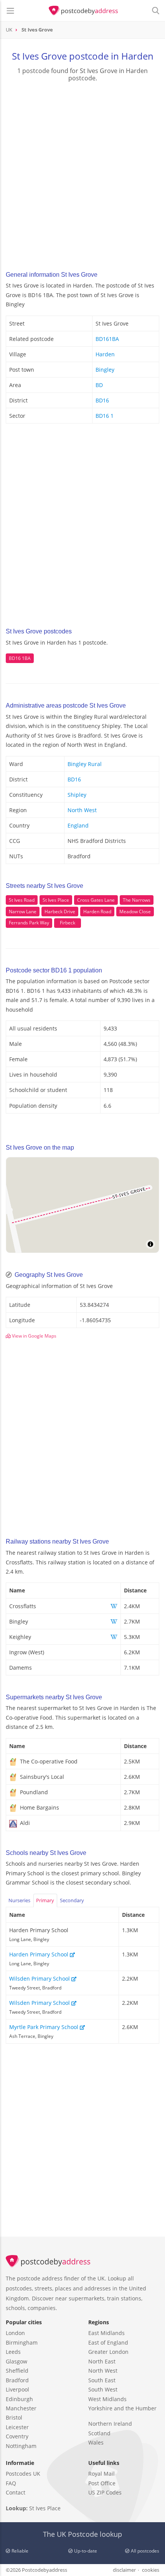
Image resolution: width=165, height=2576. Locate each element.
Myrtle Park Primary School (45, 2027)
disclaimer (124, 2570)
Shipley (77, 795)
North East (102, 2361)
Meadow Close (135, 912)
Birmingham (22, 2342)
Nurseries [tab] (19, 1900)
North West (82, 810)
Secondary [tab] (72, 1900)
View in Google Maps (34, 1336)
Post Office (102, 2483)
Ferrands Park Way (29, 923)
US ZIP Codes (105, 2492)
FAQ (11, 2483)
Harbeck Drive (60, 912)
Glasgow (16, 2361)
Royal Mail (101, 2474)
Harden (105, 354)
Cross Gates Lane (96, 900)
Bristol (14, 2417)
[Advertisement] (82, 174)
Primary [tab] (45, 1900)
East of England (108, 2342)
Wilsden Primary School (40, 1979)
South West (103, 2389)
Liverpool (17, 2389)
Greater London (108, 2352)
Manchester (21, 2408)
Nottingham (21, 2446)
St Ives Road (22, 900)
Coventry (17, 2436)
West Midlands (107, 2399)
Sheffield (17, 2371)
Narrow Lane (23, 912)
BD (99, 385)
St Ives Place (56, 900)
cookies (151, 2570)
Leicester (17, 2427)
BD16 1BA (20, 658)
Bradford (17, 2380)
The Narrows (137, 900)
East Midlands (106, 2333)
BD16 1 (105, 416)
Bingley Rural (85, 764)
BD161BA (107, 339)
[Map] (82, 1205)
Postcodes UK (23, 2474)
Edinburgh (19, 2399)
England (78, 825)
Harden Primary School (40, 1954)
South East (102, 2380)
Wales (96, 2442)
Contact (16, 2492)
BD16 (102, 400)
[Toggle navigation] (10, 11)
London (15, 2333)
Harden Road (97, 912)
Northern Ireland (110, 2424)
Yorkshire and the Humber (122, 2408)
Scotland (99, 2433)
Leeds (13, 2352)
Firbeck (68, 923)
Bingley (105, 370)
